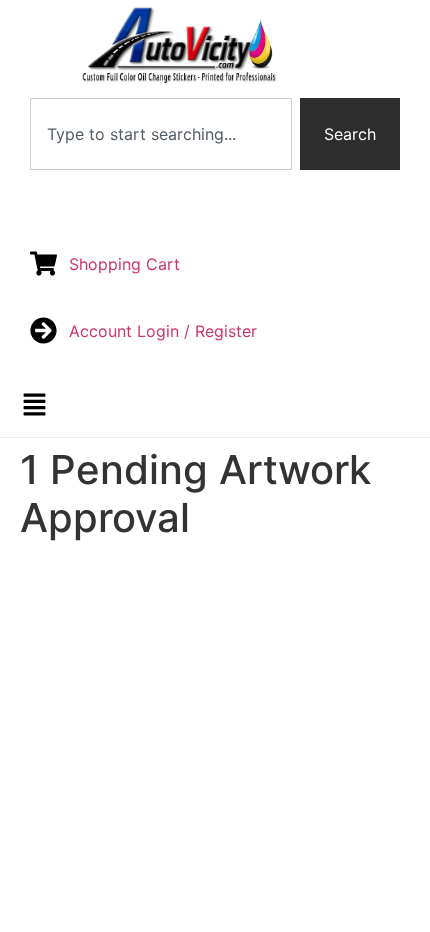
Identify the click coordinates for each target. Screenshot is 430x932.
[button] (35, 405)
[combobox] (161, 134)
